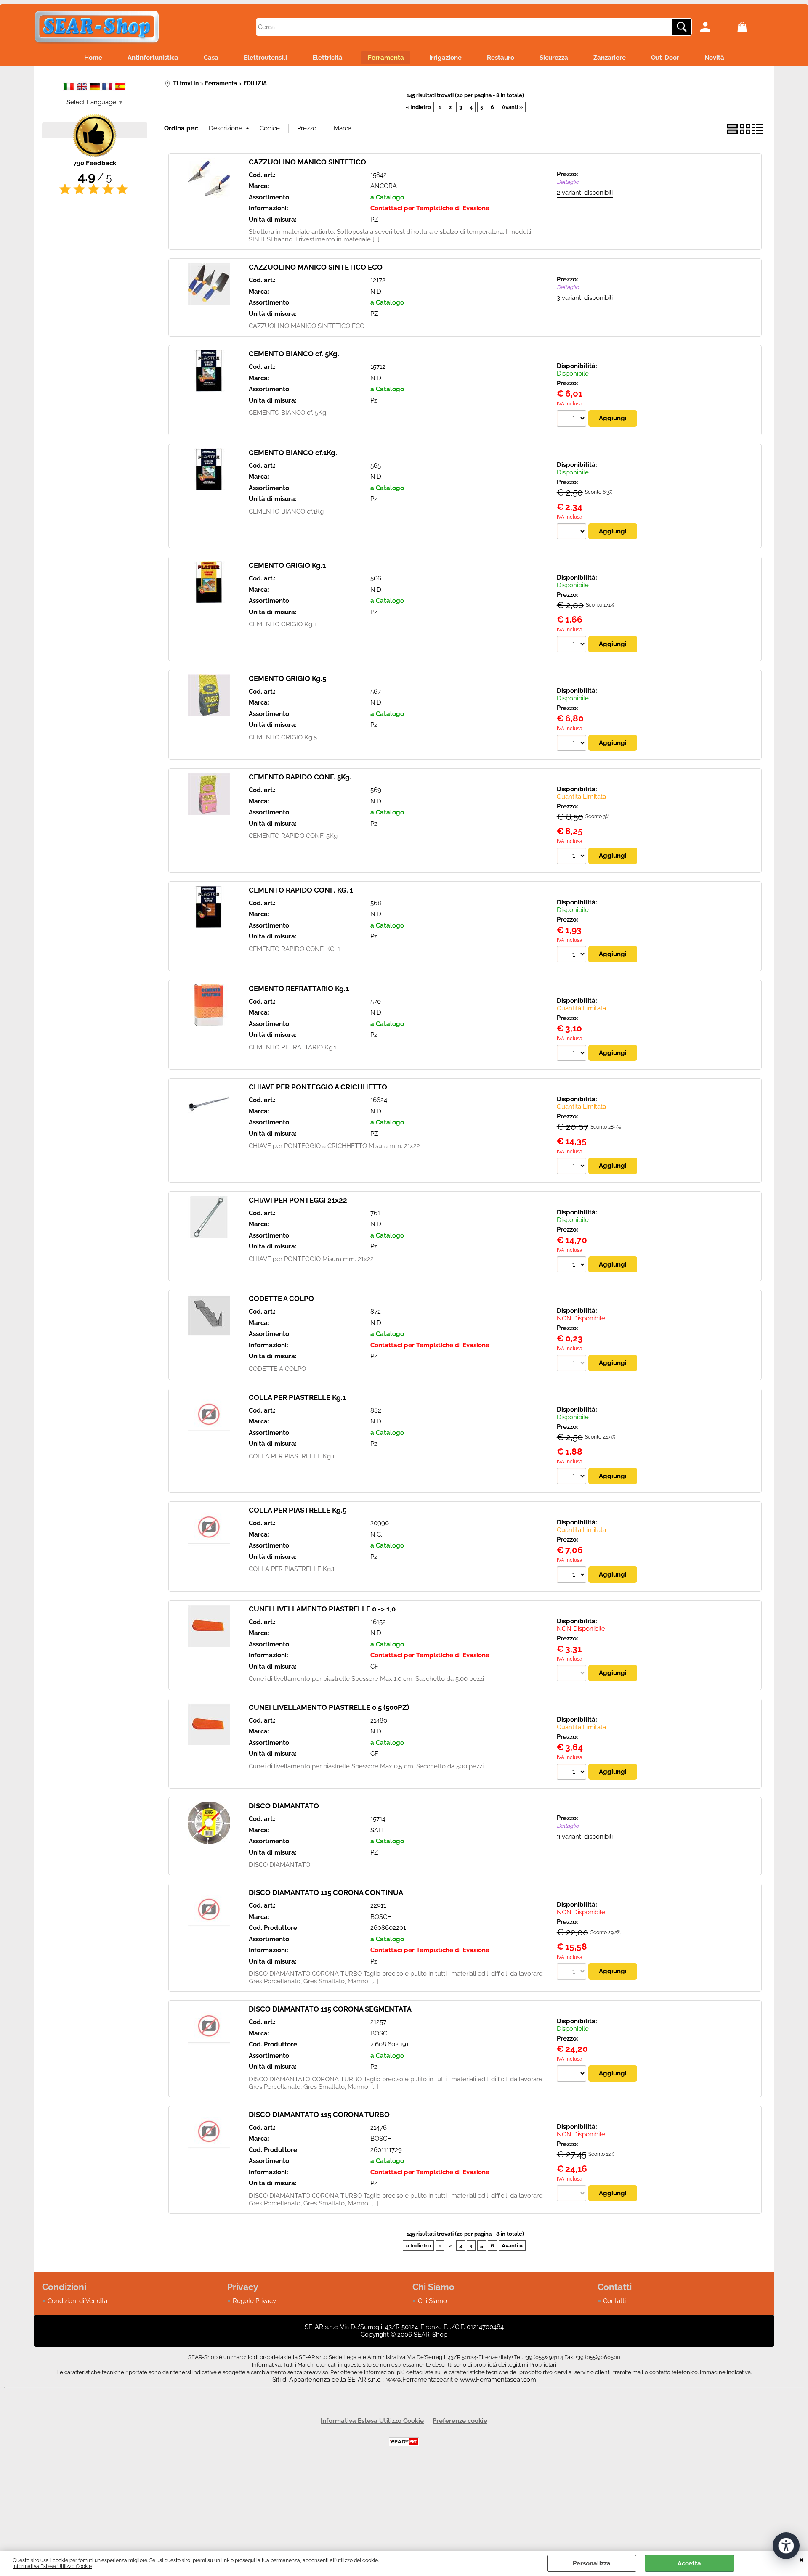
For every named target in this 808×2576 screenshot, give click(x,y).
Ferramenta (386, 58)
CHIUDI (801, 2559)
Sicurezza (554, 58)
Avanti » (512, 107)
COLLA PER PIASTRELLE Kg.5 (298, 1510)
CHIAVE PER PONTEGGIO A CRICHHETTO (318, 1087)
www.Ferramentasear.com (498, 2380)
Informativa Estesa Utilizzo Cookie (52, 2566)
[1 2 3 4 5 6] (573, 419)
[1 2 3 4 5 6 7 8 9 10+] (573, 533)
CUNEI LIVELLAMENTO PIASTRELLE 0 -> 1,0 (322, 1609)
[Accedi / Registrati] (717, 27)
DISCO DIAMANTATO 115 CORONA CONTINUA (326, 1892)
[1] (573, 2075)
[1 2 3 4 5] (573, 744)
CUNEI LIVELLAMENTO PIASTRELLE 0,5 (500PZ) (329, 1707)
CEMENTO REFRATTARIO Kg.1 (299, 989)
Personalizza (592, 2563)
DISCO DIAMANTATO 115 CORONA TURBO (319, 2115)
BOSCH (381, 1917)
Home (93, 58)
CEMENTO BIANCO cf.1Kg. (293, 453)
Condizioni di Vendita (77, 2301)
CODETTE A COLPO (281, 1299)
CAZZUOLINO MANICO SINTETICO (307, 162)
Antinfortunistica (153, 58)
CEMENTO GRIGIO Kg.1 (287, 565)
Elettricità (327, 58)
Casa (211, 58)
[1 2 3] (573, 857)
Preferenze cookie (460, 2421)
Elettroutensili (265, 58)
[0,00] (754, 27)
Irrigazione (445, 58)
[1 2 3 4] (573, 1773)
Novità (714, 58)
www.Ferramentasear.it (420, 2380)
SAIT (377, 1830)
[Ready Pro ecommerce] (404, 2442)
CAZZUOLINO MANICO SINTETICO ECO (316, 267)
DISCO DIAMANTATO (284, 1806)
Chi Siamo (432, 2301)
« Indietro (418, 107)
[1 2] (573, 1266)
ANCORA (384, 186)
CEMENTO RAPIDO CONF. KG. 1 (301, 890)
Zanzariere (610, 58)
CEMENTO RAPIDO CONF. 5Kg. (300, 777)
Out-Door (665, 58)
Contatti (614, 2301)
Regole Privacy (254, 2301)
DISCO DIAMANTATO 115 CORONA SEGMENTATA (330, 2009)
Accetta (689, 2563)
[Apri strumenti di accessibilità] (786, 2546)
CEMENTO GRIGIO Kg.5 (287, 678)
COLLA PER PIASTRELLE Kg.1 (297, 1397)
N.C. (376, 1534)
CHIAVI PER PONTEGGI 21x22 (298, 1200)
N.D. (376, 292)
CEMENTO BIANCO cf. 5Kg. (294, 354)
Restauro (501, 58)
